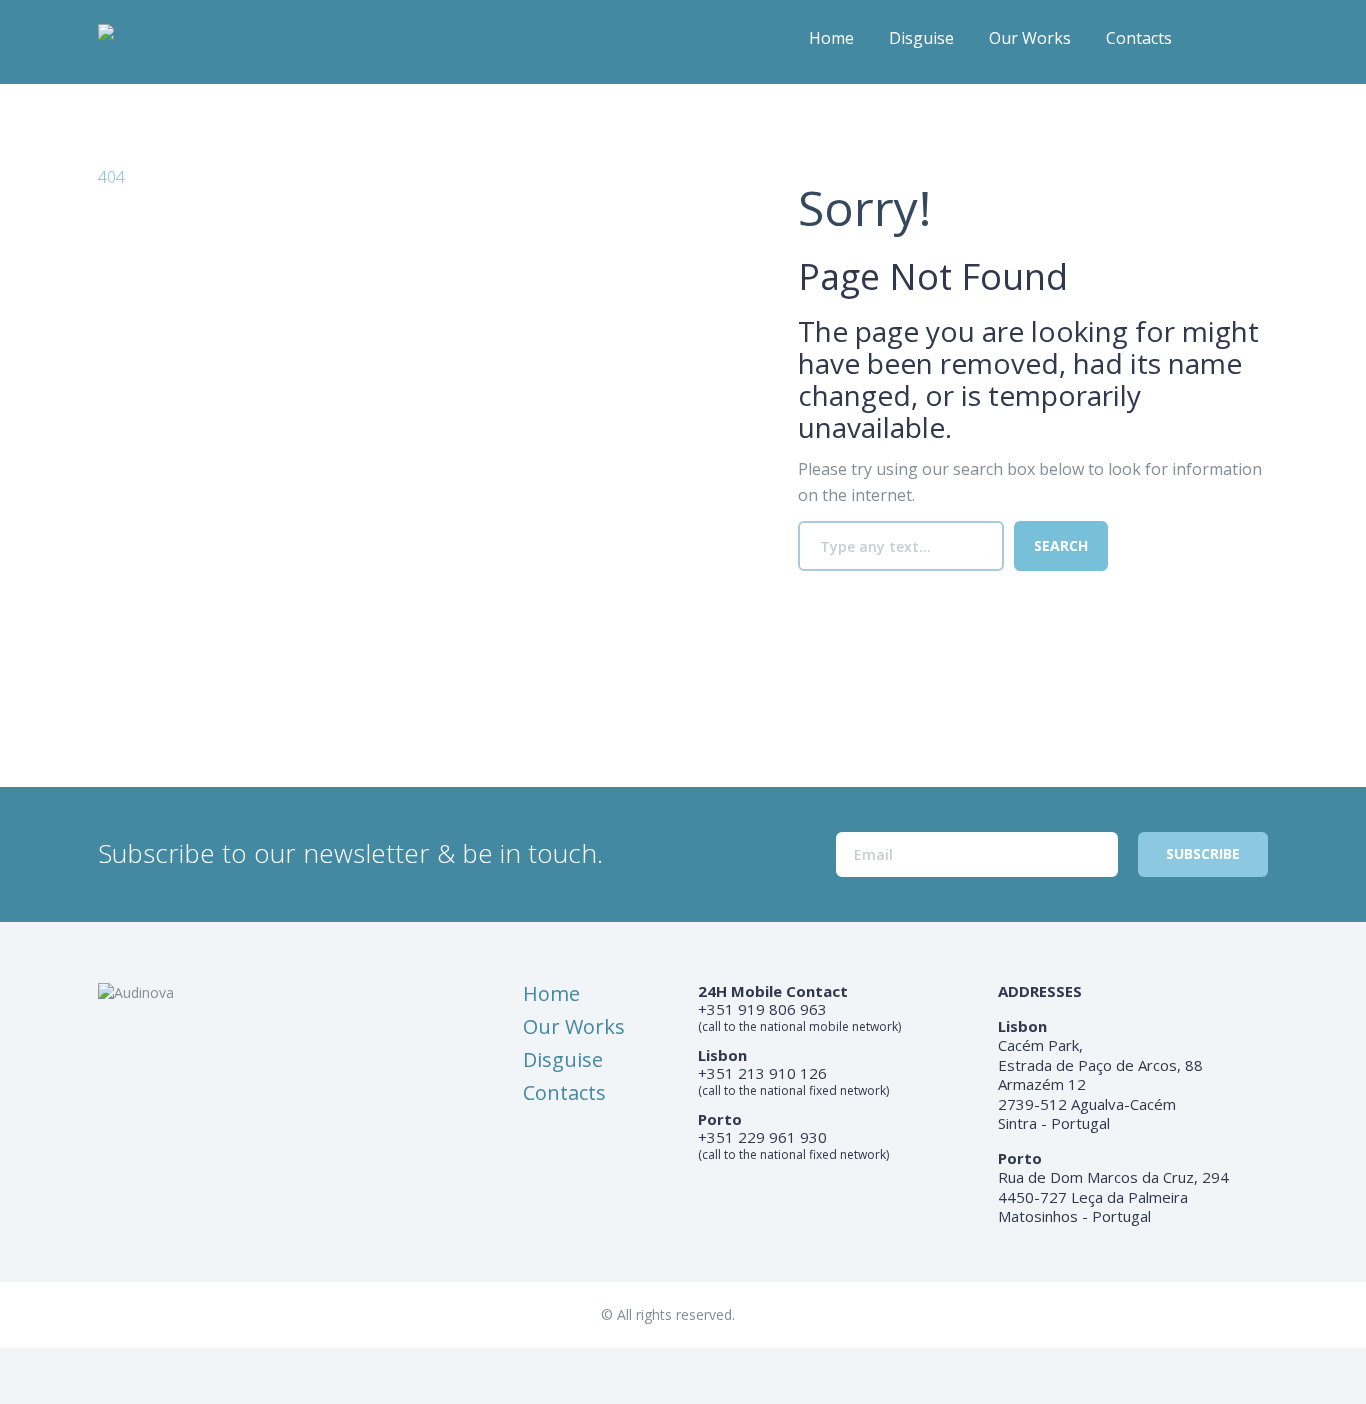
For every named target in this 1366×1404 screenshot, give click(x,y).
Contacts (1139, 38)
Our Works (1030, 38)
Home (831, 38)
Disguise (921, 38)
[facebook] (1214, 45)
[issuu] (1254, 45)
